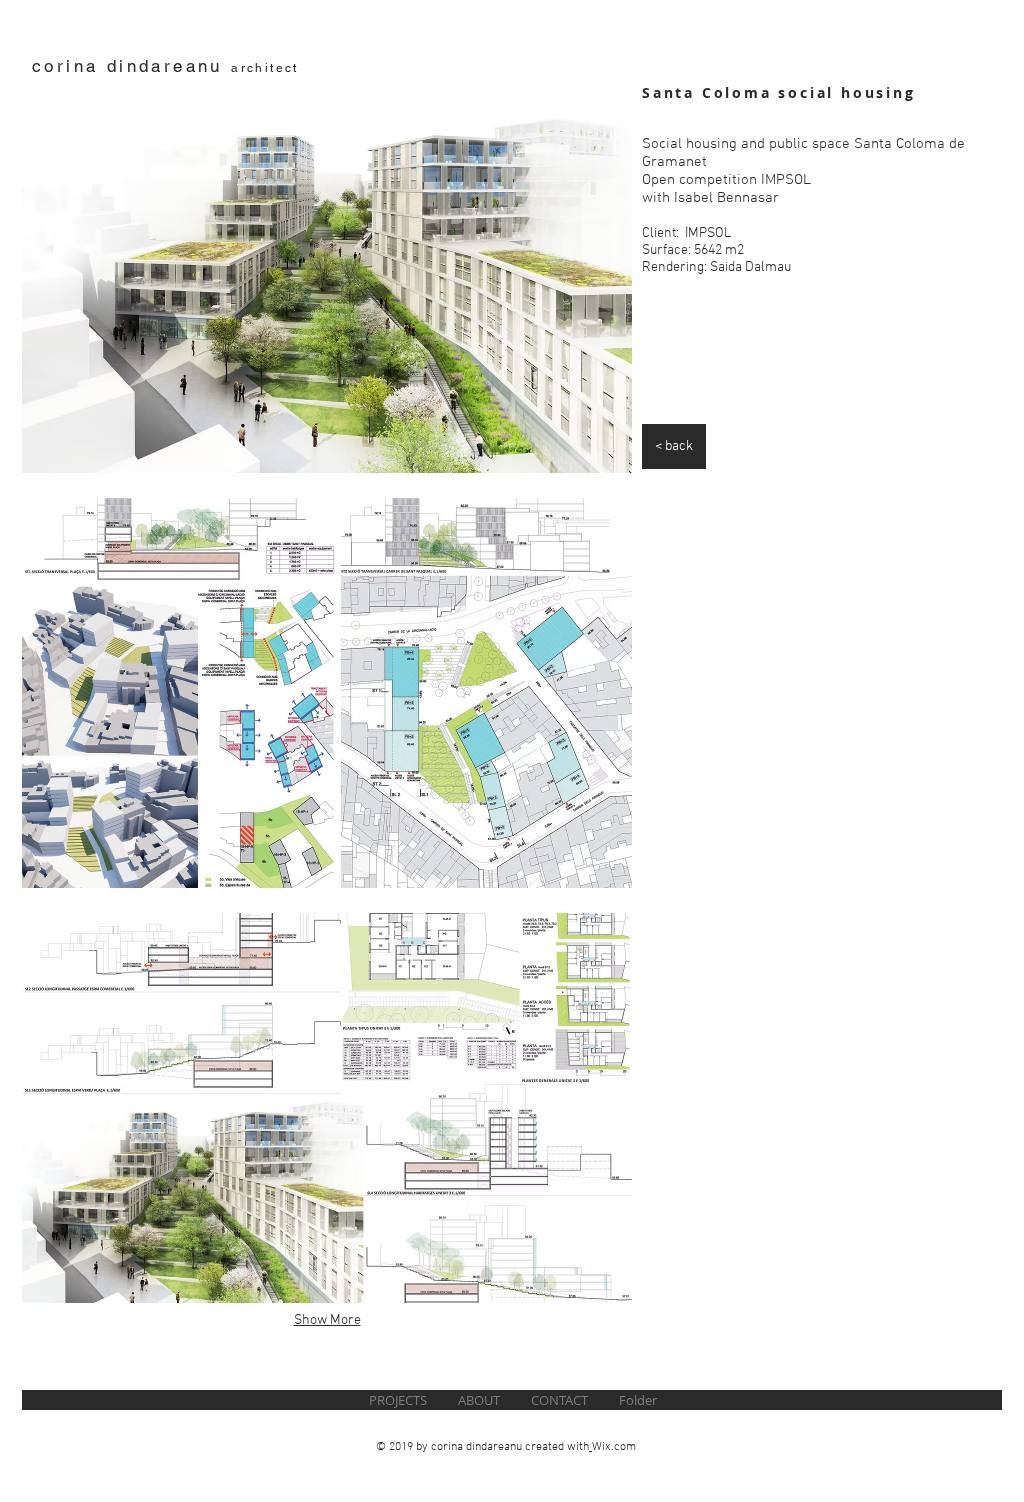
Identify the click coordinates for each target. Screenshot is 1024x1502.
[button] (327, 278)
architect (265, 68)
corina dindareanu (131, 66)
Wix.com (614, 1447)
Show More (327, 1320)
